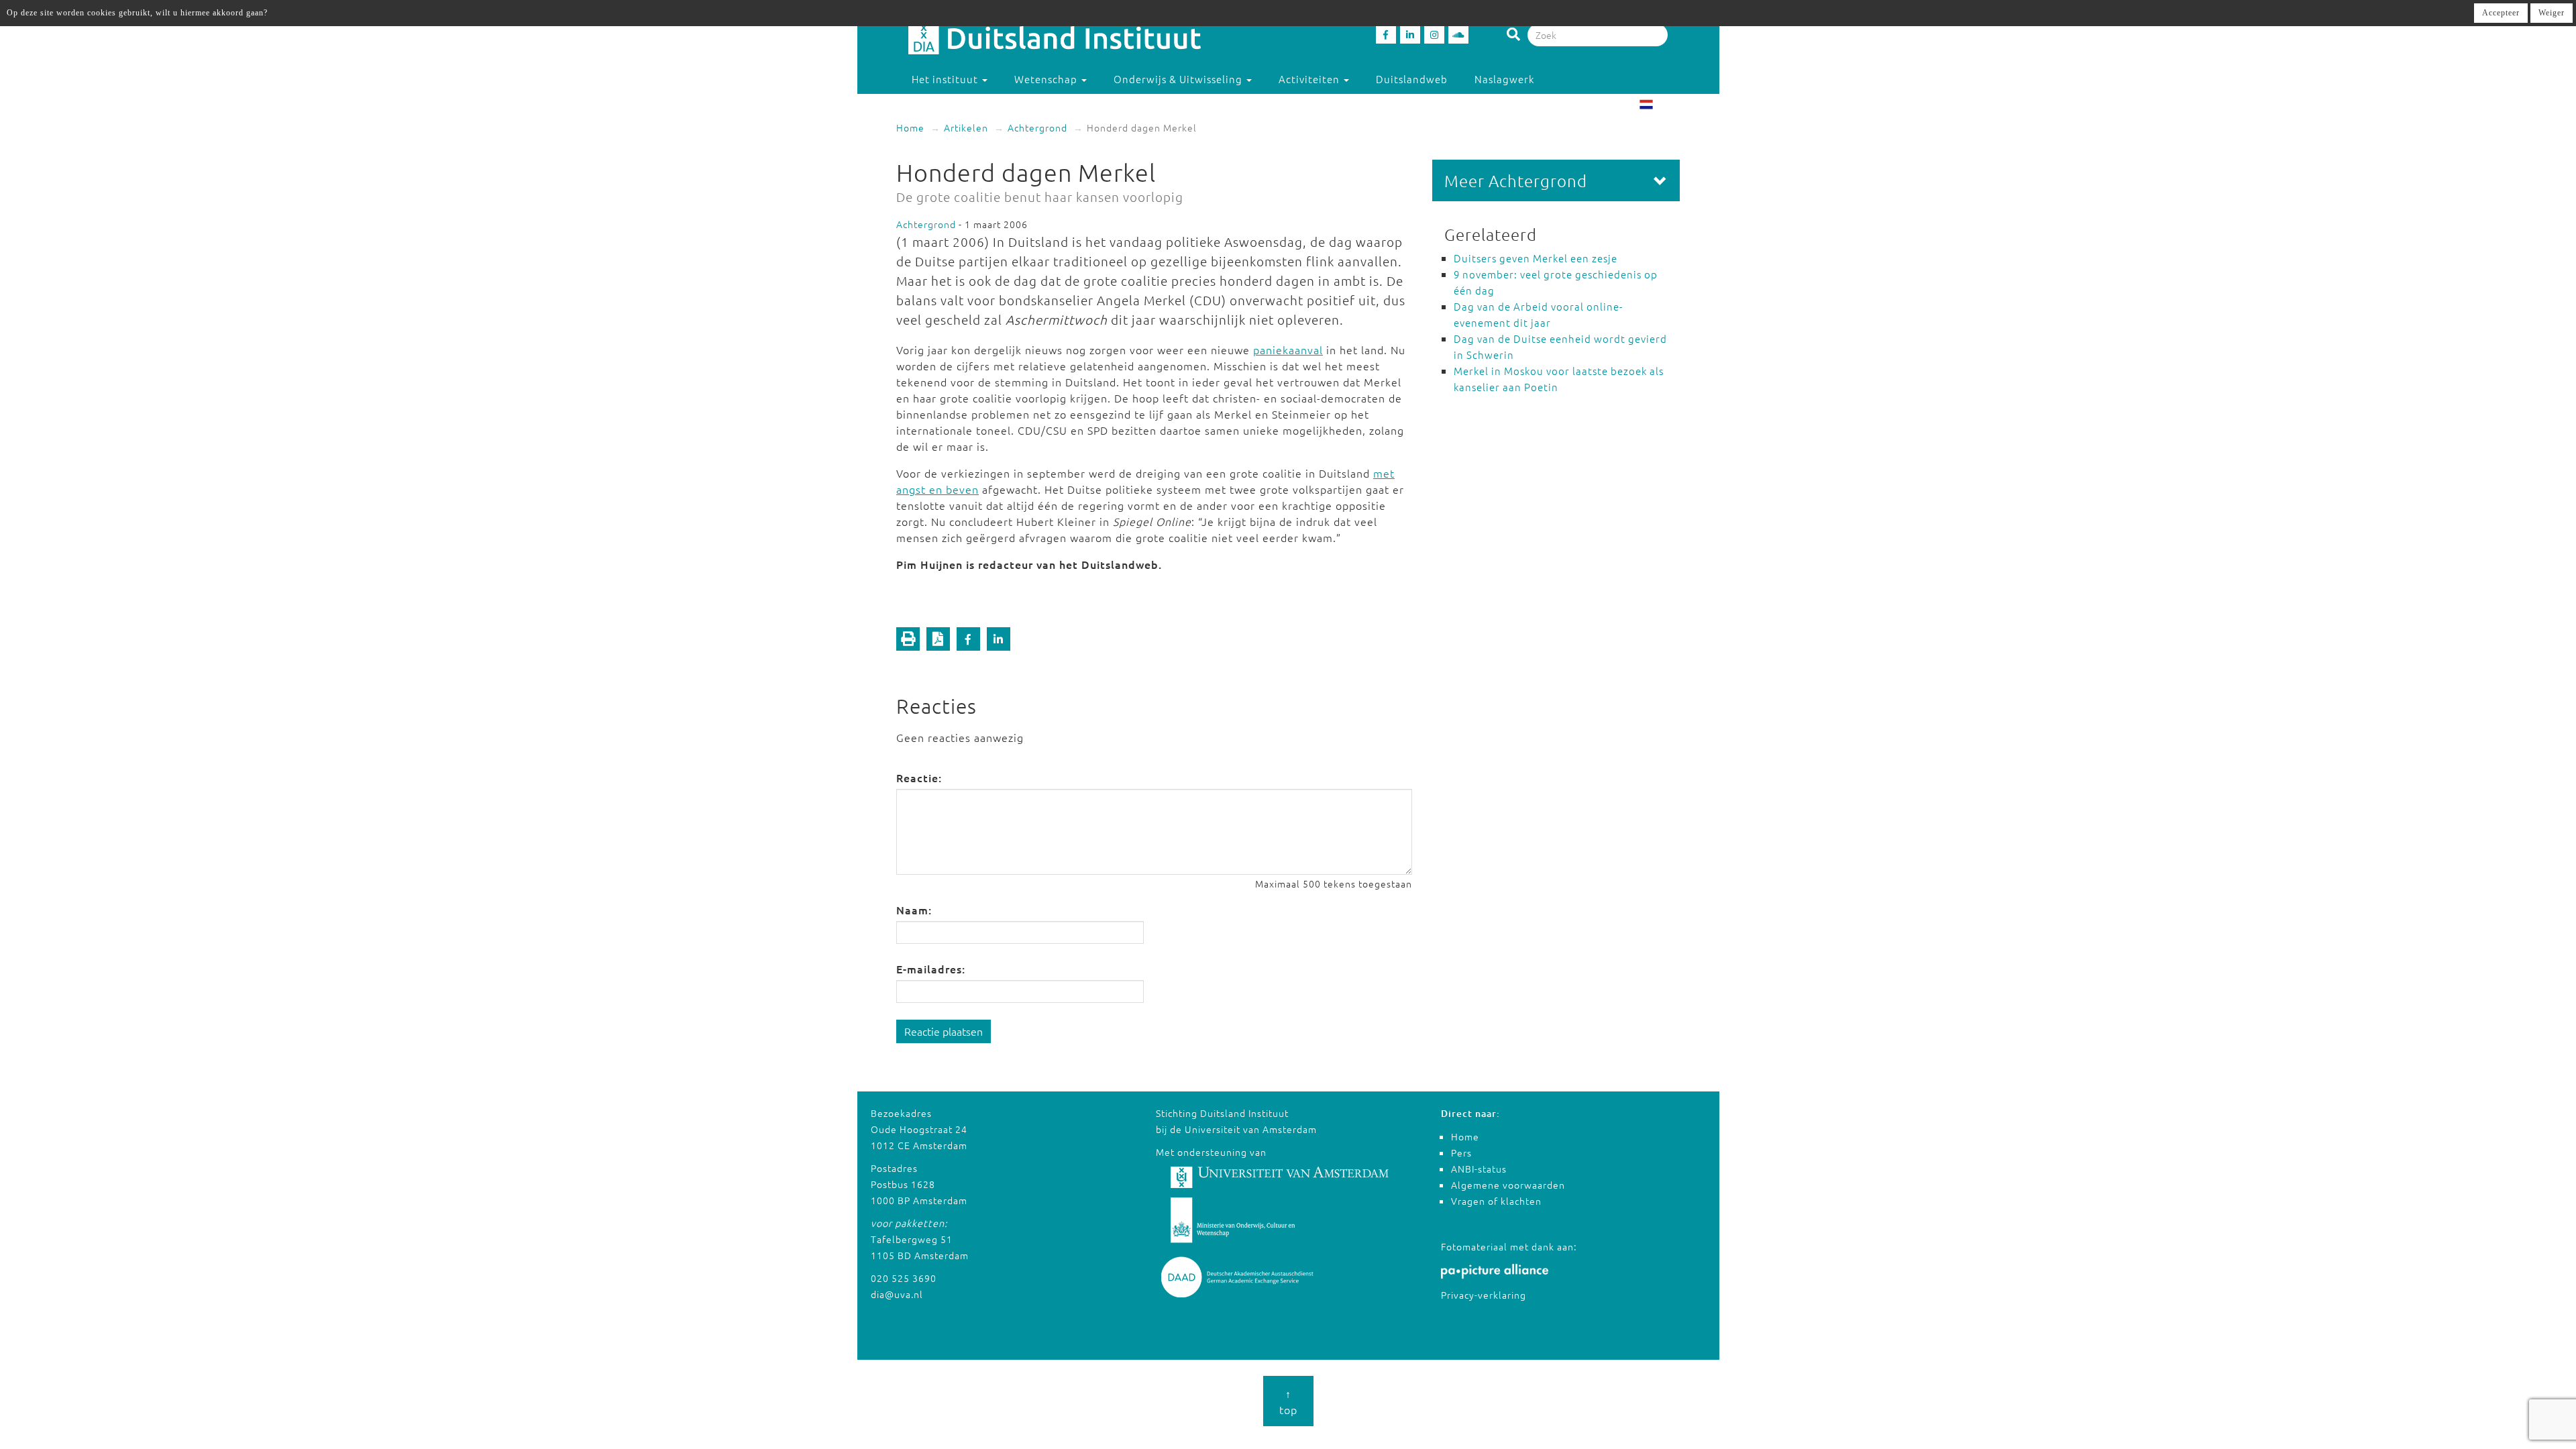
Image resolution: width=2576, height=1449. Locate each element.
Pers (1461, 1152)
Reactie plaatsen (944, 1031)
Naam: (914, 910)
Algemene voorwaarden (1508, 1185)
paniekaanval (1288, 350)
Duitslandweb (1412, 79)
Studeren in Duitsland (968, 106)
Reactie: (919, 777)
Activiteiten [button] (1310, 79)
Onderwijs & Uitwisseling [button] (1179, 79)
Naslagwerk (1504, 79)
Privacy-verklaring (1484, 1295)
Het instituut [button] (946, 79)
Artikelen (966, 127)
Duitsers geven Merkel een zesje (1536, 258)
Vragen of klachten (1496, 1201)
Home (910, 127)
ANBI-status (1479, 1169)
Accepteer (2501, 13)
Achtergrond (1037, 127)
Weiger (2552, 13)
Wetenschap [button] (1047, 79)
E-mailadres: (931, 969)
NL (1661, 106)
